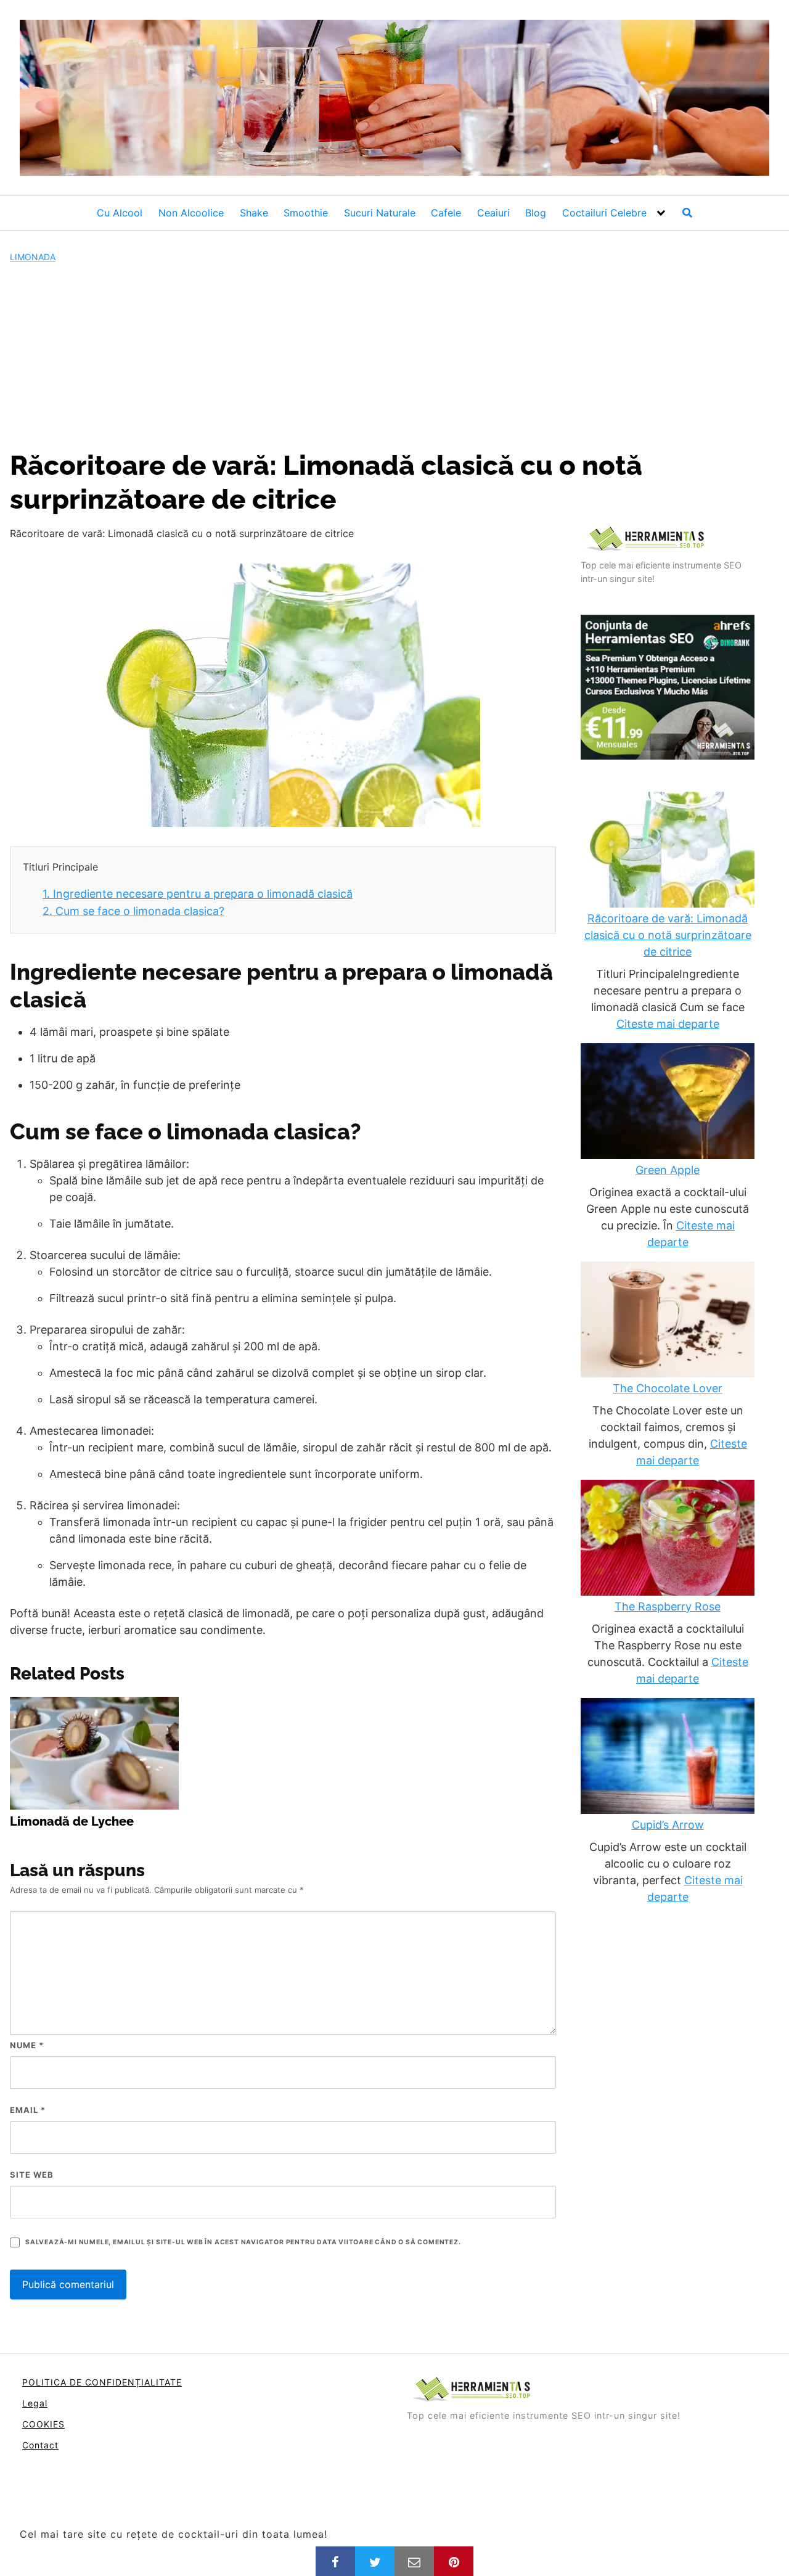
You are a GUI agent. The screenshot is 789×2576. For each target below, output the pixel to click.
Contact (40, 2445)
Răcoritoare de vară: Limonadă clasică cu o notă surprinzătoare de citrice (668, 935)
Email (28, 2110)
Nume (27, 2045)
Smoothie (306, 213)
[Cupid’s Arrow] (668, 1757)
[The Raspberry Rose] (668, 1539)
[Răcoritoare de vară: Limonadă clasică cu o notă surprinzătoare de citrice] (668, 851)
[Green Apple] (668, 1102)
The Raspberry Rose (668, 1606)
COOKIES (43, 2424)
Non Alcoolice (191, 213)
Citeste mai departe (668, 1024)
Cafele (446, 213)
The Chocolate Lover (668, 1388)
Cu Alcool (120, 213)
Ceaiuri (493, 213)
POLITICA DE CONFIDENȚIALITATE (102, 2382)
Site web (32, 2175)
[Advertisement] (394, 356)
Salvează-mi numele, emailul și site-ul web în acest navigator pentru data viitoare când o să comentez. (243, 2242)
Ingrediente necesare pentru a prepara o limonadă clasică (198, 894)
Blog (536, 213)
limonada (33, 257)
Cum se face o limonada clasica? (133, 911)
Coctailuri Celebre (604, 213)
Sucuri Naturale (380, 213)
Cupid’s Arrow (668, 1825)
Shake (254, 213)
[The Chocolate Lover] (668, 1321)
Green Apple (668, 1170)
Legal (35, 2403)
